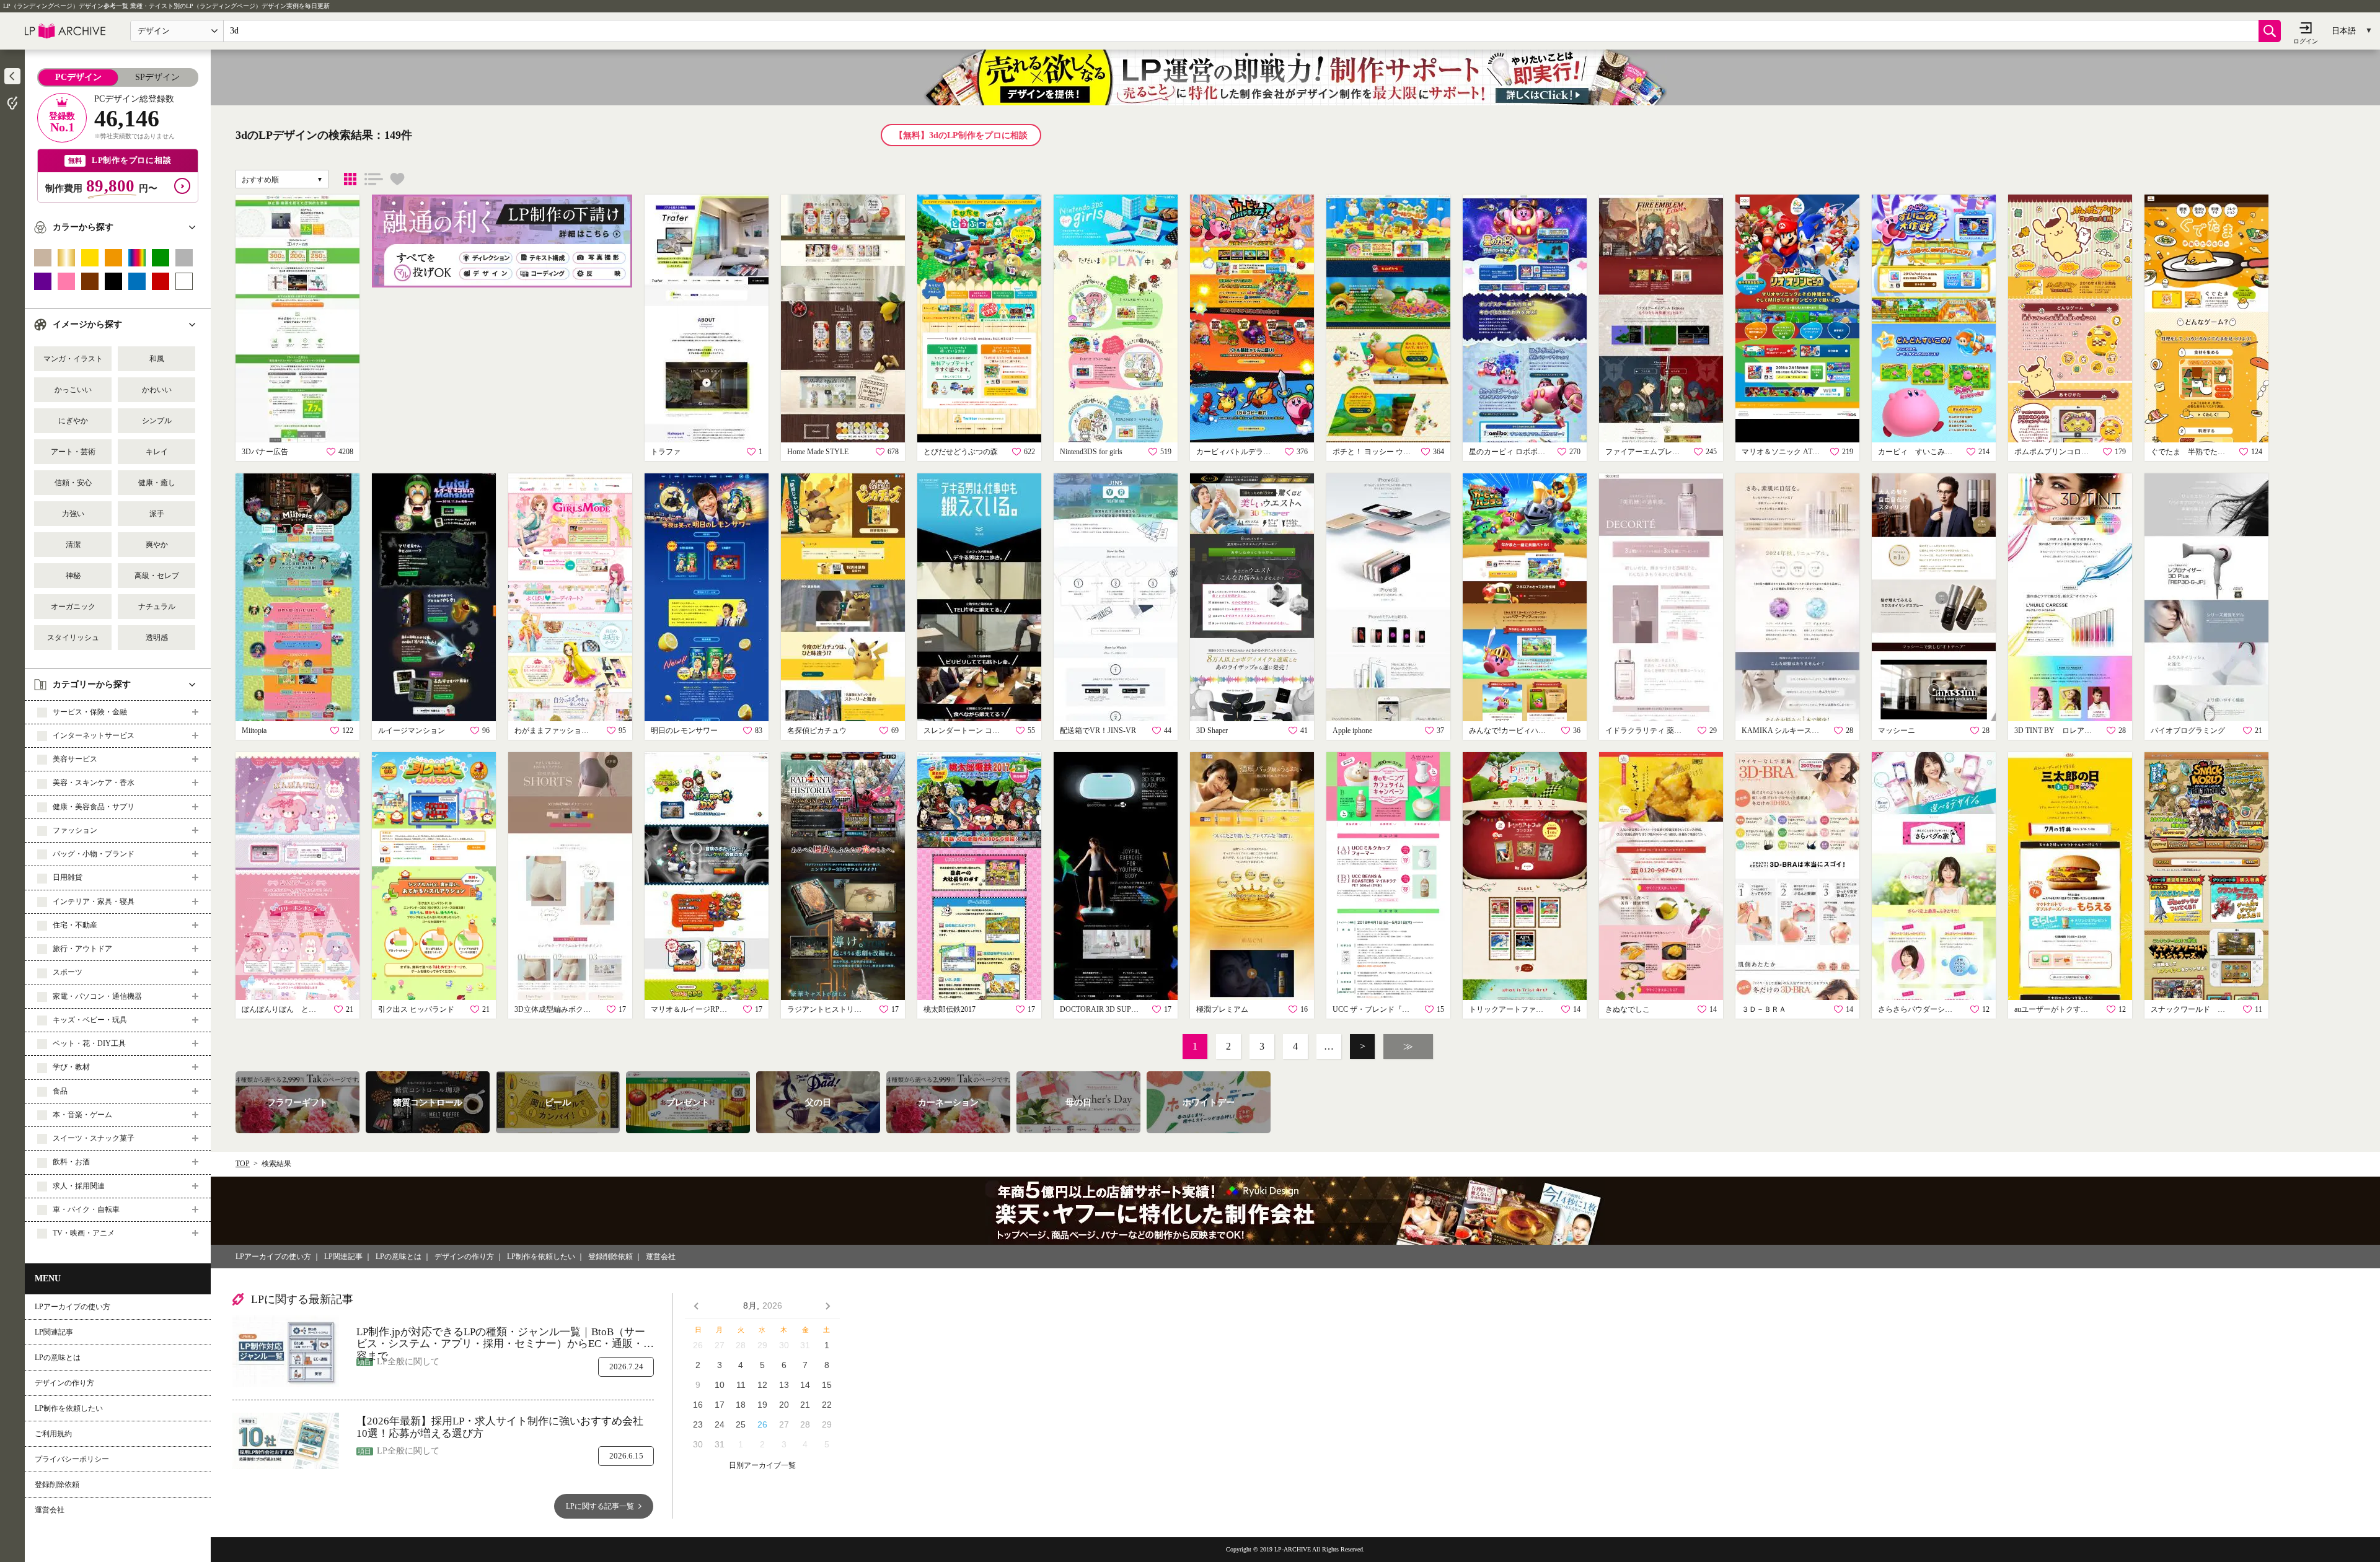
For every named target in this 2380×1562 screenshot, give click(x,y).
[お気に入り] (397, 179)
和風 (157, 359)
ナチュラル (157, 607)
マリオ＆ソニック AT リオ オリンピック (1782, 452)
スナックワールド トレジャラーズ (2191, 1009)
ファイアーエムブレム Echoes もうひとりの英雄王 (1646, 452)
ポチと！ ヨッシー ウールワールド (1373, 452)
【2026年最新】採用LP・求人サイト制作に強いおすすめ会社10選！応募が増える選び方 (500, 1427)
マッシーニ (1897, 731)
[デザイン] (350, 179)
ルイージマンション (412, 731)
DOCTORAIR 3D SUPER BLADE (1100, 1009)
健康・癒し (157, 483)
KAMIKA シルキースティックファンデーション (1782, 731)
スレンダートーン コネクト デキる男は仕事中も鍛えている (964, 731)
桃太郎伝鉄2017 (950, 1009)
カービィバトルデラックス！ (1236, 452)
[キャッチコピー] (374, 179)
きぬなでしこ (1628, 1009)
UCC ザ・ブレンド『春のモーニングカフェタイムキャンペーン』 (1373, 1009)
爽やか (157, 545)
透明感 (157, 638)
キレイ (157, 452)
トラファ (666, 452)
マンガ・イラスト (73, 359)
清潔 (73, 545)
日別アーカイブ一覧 (762, 1466)
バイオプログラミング (2188, 731)
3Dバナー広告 (265, 452)
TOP (243, 1164)
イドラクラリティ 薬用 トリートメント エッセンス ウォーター (1646, 731)
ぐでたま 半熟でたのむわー (2191, 452)
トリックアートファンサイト (1509, 1009)
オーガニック (73, 607)
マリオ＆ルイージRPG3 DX (691, 1009)
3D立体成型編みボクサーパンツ (555, 1009)
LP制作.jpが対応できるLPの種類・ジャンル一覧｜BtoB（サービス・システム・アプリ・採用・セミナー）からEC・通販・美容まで (505, 1338)
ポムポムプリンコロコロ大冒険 (2055, 452)
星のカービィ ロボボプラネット (1509, 452)
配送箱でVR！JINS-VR (1098, 731)
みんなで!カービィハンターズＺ (1509, 731)
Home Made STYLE (818, 452)
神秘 (73, 576)
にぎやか (73, 421)
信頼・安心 (73, 483)
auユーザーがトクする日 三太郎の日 (2055, 1009)
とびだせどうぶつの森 (961, 452)
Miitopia (254, 731)
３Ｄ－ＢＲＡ (1764, 1009)
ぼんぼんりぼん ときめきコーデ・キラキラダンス (282, 1009)
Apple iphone (1352, 731)
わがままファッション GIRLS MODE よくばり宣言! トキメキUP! (555, 731)
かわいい (157, 390)
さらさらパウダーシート (1918, 1009)
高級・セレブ (157, 576)
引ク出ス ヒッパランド (416, 1009)
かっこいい (73, 390)
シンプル (157, 421)
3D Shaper (1212, 731)
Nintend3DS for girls (1091, 452)
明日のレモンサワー (684, 731)
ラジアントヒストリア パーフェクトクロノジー (827, 1009)
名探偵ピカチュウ (817, 731)
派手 (157, 514)
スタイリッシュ (73, 638)
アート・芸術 (73, 452)
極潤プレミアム (1222, 1009)
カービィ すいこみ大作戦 (1918, 452)
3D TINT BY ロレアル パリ (2055, 731)
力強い (73, 514)
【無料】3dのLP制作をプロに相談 (961, 135)
